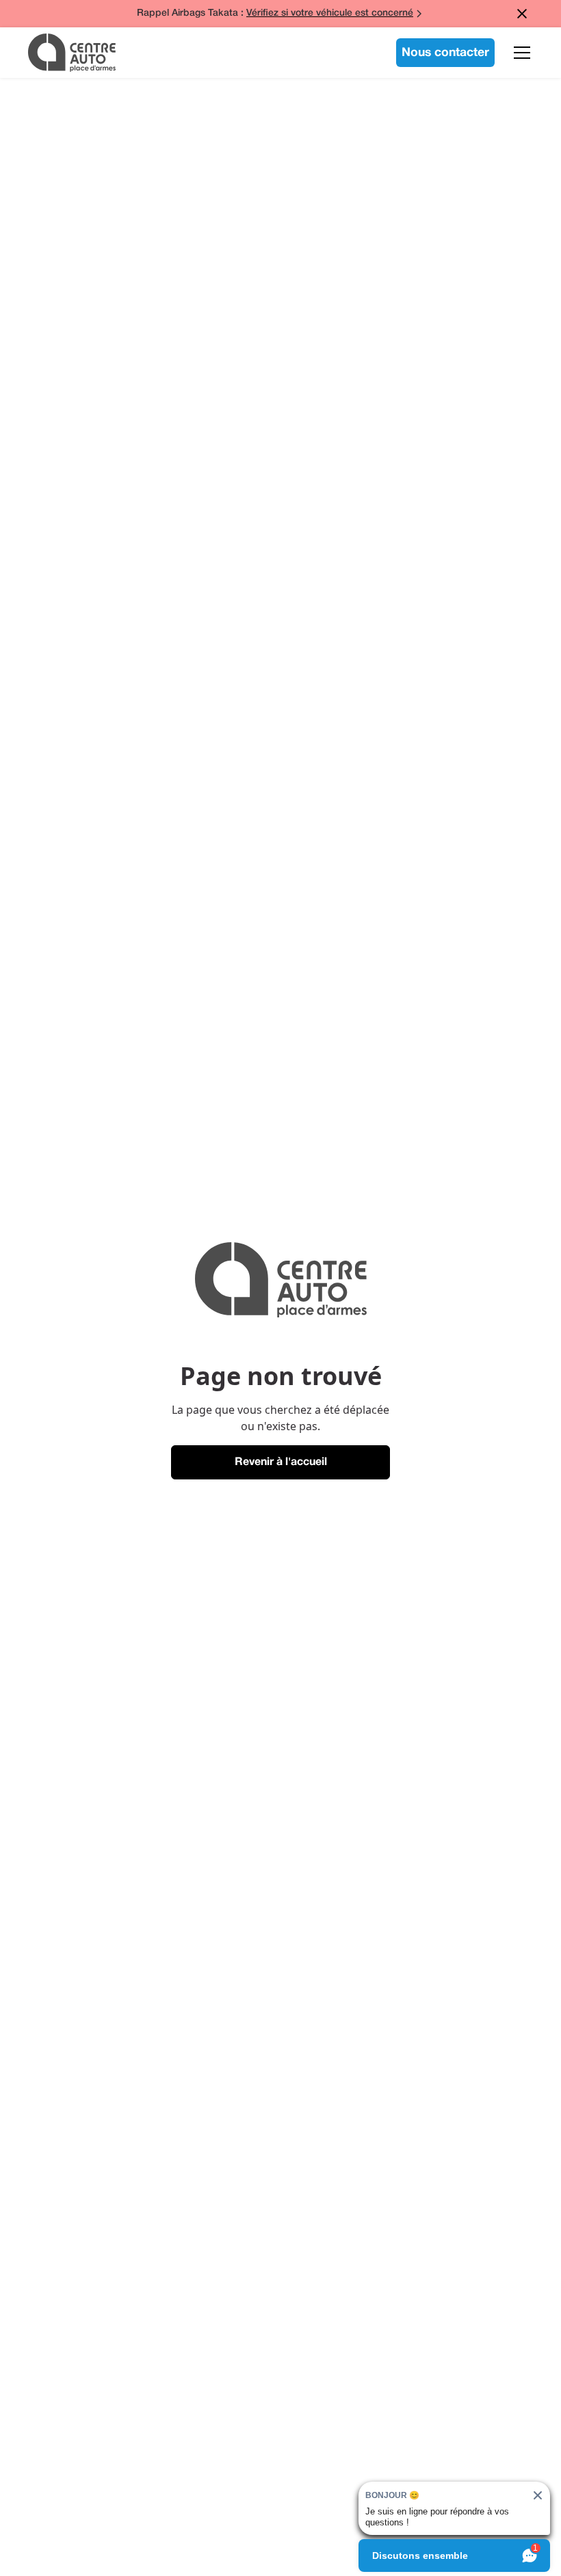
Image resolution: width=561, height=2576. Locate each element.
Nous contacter (445, 53)
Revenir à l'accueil (281, 1462)
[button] (519, 53)
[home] (72, 53)
